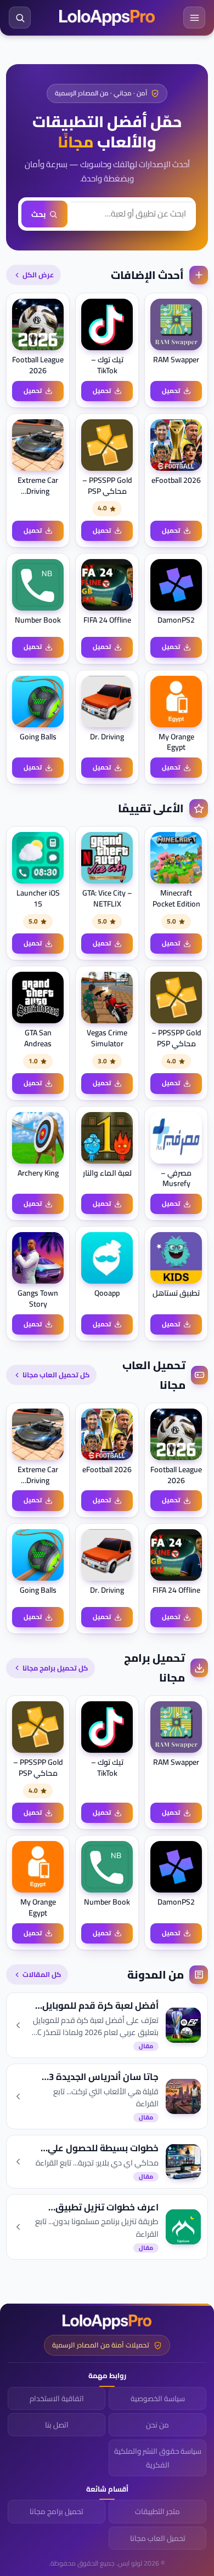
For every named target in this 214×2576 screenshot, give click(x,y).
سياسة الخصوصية (158, 2398)
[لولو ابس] (107, 18)
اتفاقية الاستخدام (57, 2398)
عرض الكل (38, 275)
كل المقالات (42, 1974)
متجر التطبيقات (157, 2511)
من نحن (157, 2425)
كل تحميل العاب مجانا (56, 1375)
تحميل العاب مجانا (158, 2538)
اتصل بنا (57, 2425)
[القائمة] (194, 18)
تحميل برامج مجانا (57, 2511)
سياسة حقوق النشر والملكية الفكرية (158, 2458)
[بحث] (20, 18)
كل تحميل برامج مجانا (55, 1668)
